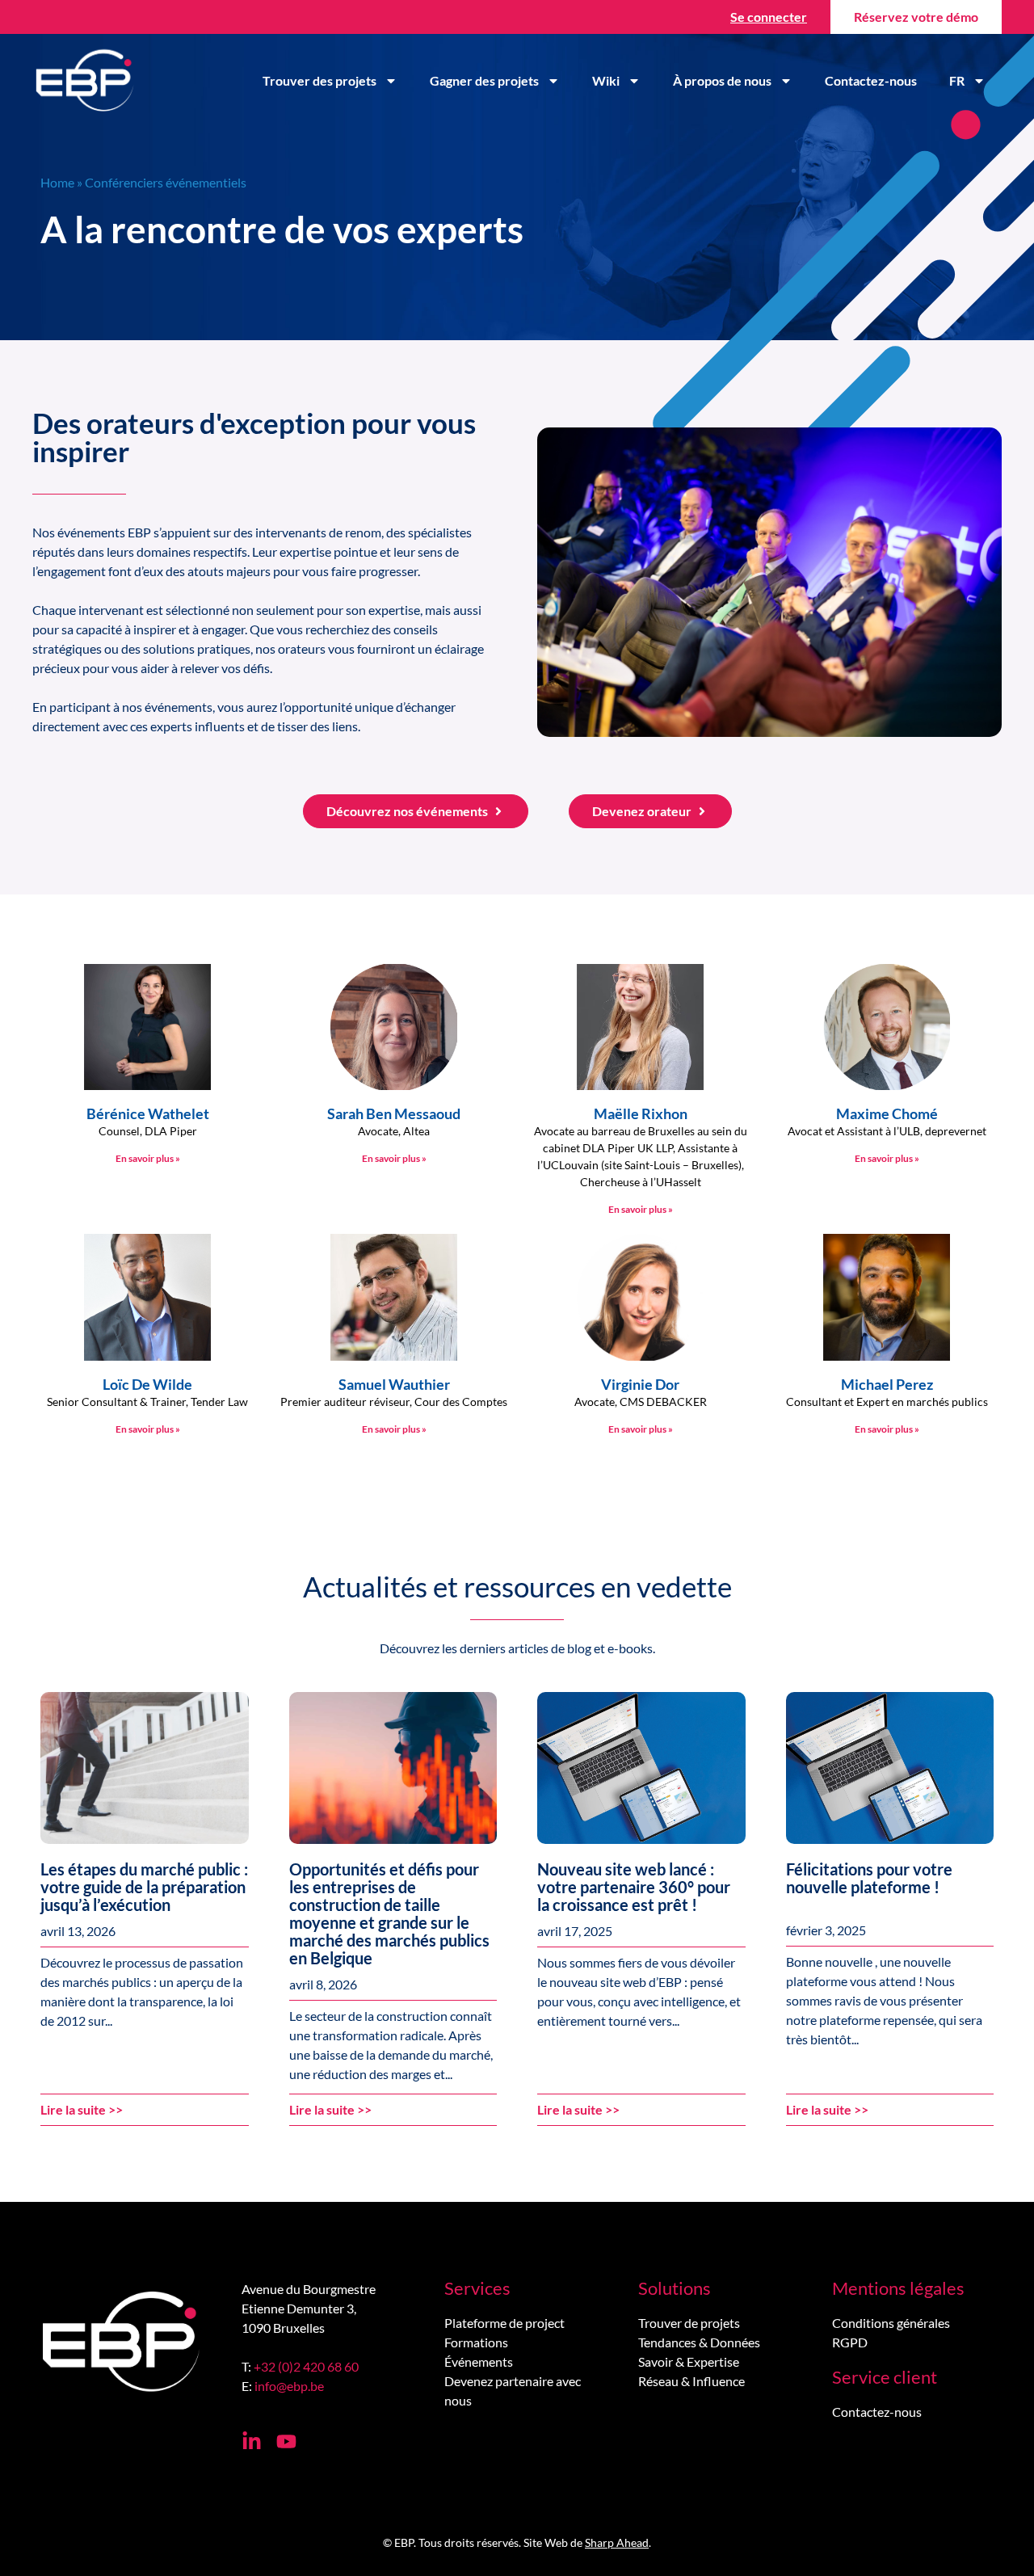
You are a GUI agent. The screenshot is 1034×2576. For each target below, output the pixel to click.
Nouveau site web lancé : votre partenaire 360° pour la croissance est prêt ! (634, 1887)
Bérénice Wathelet (148, 1113)
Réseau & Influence (691, 2381)
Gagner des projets (484, 80)
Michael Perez (887, 1384)
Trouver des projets (319, 80)
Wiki (606, 80)
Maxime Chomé (887, 1113)
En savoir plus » (148, 1158)
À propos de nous (722, 80)
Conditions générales (891, 2323)
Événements (479, 2361)
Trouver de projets (689, 2323)
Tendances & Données (699, 2342)
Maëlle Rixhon (641, 1113)
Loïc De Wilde (147, 1384)
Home (57, 182)
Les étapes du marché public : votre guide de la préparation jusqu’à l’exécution (144, 1887)
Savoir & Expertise (689, 2361)
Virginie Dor (640, 1384)
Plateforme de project (504, 2323)
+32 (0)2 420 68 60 (306, 2366)
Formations (476, 2342)
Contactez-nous (871, 80)
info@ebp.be (289, 2386)
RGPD (850, 2342)
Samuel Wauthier (394, 1384)
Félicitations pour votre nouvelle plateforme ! (869, 1878)
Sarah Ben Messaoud (394, 1113)
